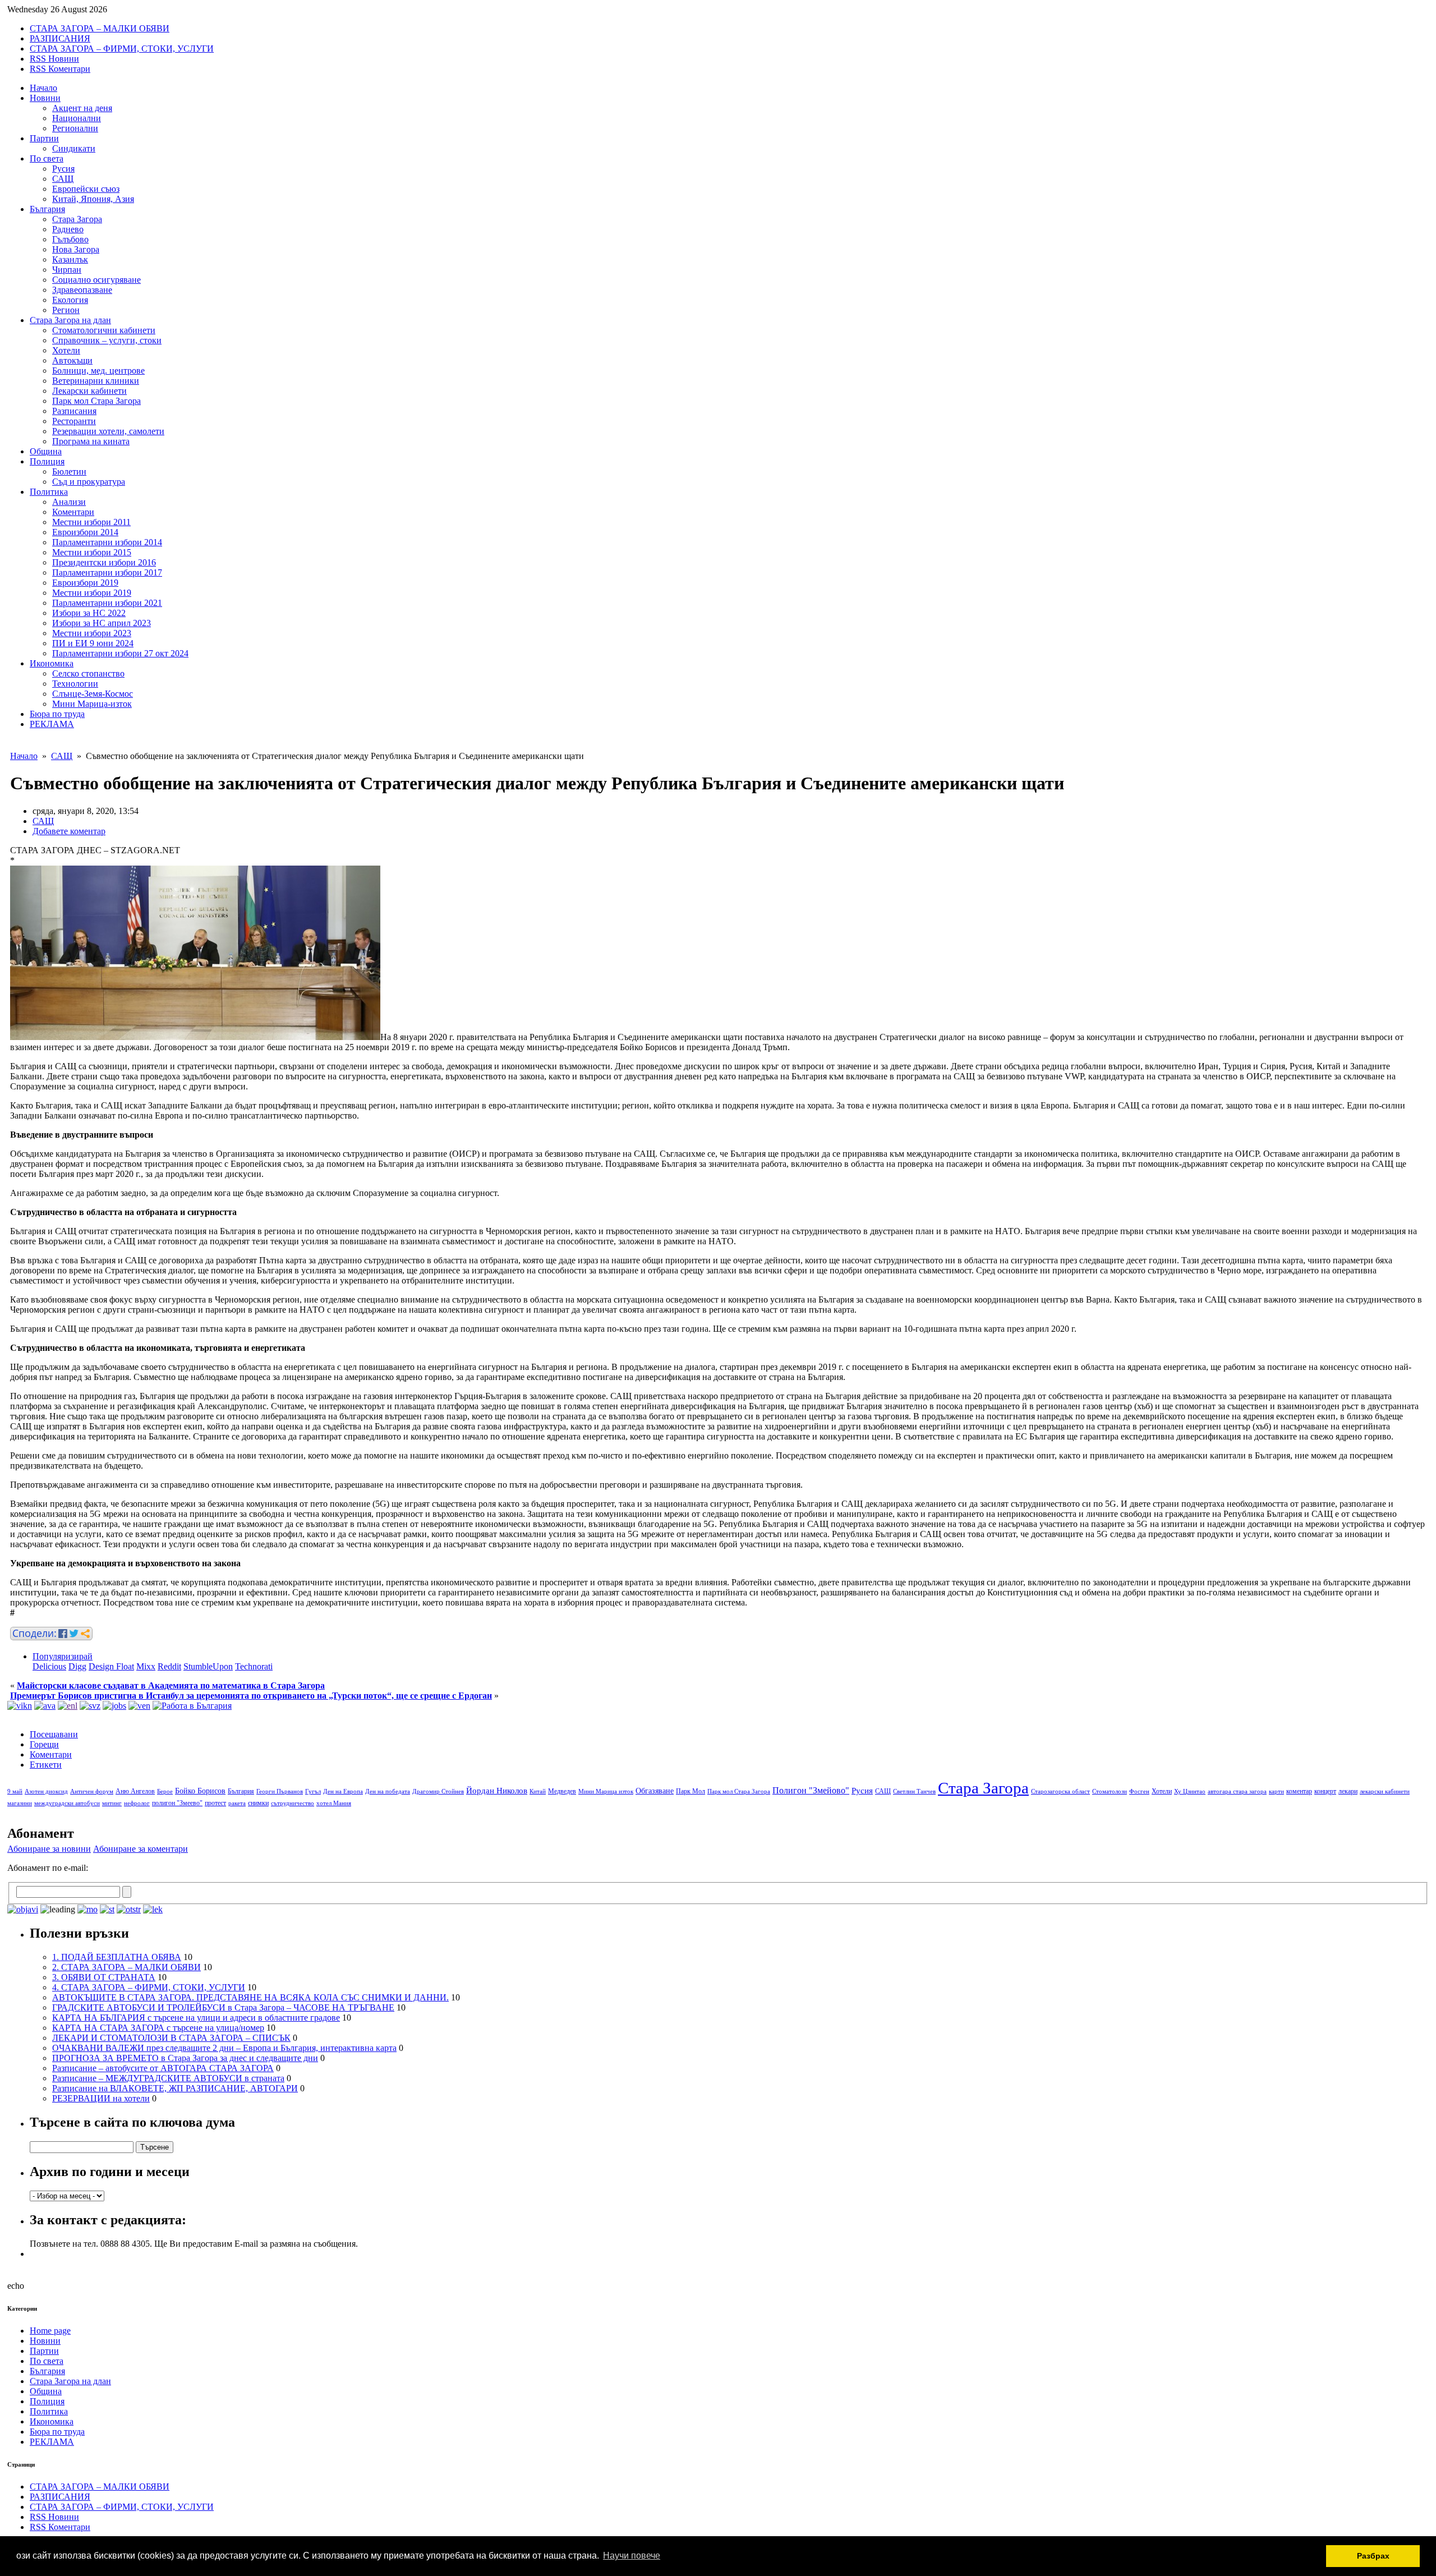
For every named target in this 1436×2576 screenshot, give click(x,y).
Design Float (111, 1666)
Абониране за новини (49, 1849)
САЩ (63, 179)
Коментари (73, 512)
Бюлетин (69, 472)
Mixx (146, 1666)
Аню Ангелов (135, 1791)
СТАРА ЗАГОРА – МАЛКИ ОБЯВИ (100, 28)
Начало (43, 88)
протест (215, 1803)
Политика (49, 492)
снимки (258, 1803)
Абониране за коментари (141, 1849)
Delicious (49, 1666)
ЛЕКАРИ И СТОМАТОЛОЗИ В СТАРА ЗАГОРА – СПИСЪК (171, 2038)
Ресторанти (74, 421)
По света (47, 158)
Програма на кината (91, 441)
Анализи (69, 502)
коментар (1299, 1791)
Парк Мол (691, 1791)
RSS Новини (54, 59)
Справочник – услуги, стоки (107, 340)
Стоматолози (1110, 1791)
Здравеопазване (82, 290)
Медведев (562, 1791)
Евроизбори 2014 (85, 532)
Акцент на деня (82, 108)
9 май (15, 1791)
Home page (50, 2331)
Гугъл (313, 1791)
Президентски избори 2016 (104, 562)
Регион (66, 310)
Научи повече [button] (632, 2556)
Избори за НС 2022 (89, 613)
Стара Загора (77, 219)
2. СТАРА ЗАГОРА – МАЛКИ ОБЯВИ (126, 1967)
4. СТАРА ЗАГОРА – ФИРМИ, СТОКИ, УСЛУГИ (149, 1987)
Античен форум (92, 1791)
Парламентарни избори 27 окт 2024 (120, 653)
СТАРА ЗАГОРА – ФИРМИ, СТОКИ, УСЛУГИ (122, 49)
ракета (237, 1803)
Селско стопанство (88, 673)
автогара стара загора (1237, 1791)
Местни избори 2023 (92, 633)
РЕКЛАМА (52, 724)
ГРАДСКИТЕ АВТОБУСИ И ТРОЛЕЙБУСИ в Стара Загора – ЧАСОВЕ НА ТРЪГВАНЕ (223, 2007)
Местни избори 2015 (92, 552)
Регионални (75, 128)
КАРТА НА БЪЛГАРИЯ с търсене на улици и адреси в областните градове (196, 2018)
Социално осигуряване (96, 280)
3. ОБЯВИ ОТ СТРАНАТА (104, 1977)
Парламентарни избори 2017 (107, 572)
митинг (112, 1803)
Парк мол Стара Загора (96, 401)
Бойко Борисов (200, 1791)
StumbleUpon (208, 1666)
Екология (70, 300)
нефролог (137, 1803)
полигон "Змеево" (177, 1803)
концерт (1325, 1791)
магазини (20, 1803)
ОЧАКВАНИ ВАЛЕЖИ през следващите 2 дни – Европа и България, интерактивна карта (224, 2048)
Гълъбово (70, 239)
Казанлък (70, 259)
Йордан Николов (497, 1791)
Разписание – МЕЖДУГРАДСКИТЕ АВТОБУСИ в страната (168, 2078)
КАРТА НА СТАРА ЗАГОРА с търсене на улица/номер (158, 2028)
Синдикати (74, 148)
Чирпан (67, 270)
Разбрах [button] (1373, 2556)
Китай (538, 1791)
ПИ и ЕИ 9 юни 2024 (93, 643)
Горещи (44, 1744)
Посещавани (54, 1734)
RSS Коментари (60, 69)
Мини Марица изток (606, 1791)
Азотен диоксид (46, 1791)
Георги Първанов (280, 1791)
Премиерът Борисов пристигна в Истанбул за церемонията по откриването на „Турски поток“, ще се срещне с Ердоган (251, 1696)
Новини (45, 98)
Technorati (254, 1666)
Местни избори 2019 (92, 593)
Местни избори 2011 (91, 522)
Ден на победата (388, 1791)
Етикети (46, 1765)
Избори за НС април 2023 (102, 623)
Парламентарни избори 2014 (107, 542)
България (47, 209)
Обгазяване (655, 1791)
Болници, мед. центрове (98, 371)
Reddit (169, 1666)
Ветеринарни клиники (96, 381)
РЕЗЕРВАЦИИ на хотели (101, 2098)
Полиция (47, 461)
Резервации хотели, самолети (108, 431)
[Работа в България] (192, 1706)
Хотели (66, 350)
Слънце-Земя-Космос (93, 694)
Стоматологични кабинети (104, 330)
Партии (44, 138)
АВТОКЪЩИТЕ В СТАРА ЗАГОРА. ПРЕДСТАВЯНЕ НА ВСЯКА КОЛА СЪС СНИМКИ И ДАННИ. (250, 1997)
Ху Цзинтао (1190, 1791)
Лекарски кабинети (89, 391)
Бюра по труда (57, 714)
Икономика (52, 663)
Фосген (1139, 1791)
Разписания (74, 411)
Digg (77, 1666)
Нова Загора (76, 249)
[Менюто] (139, 1706)
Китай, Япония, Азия (93, 199)
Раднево (68, 229)
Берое (165, 1791)
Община (46, 451)
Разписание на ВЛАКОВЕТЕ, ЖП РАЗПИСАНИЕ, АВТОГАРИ (175, 2088)
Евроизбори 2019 (85, 583)
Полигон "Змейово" (811, 1790)
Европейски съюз (86, 189)
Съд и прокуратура (89, 482)
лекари (1348, 1791)
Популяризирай (63, 1656)
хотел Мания (334, 1803)
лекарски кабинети (1385, 1791)
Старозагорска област (1060, 1791)
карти (1276, 1791)
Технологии (75, 684)
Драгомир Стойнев (438, 1791)
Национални (77, 118)
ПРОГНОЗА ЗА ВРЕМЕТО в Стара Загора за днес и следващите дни (185, 2058)
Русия (63, 169)
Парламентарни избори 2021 (107, 603)
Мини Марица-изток (92, 704)
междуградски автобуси (67, 1803)
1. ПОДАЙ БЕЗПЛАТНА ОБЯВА (117, 1957)
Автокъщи (72, 360)
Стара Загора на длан (70, 320)
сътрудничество (293, 1803)
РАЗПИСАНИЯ (60, 38)
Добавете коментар (69, 831)
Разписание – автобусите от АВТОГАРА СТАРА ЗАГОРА (163, 2068)
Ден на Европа (343, 1791)
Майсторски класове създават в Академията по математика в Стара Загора (171, 1685)
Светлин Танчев (914, 1791)
